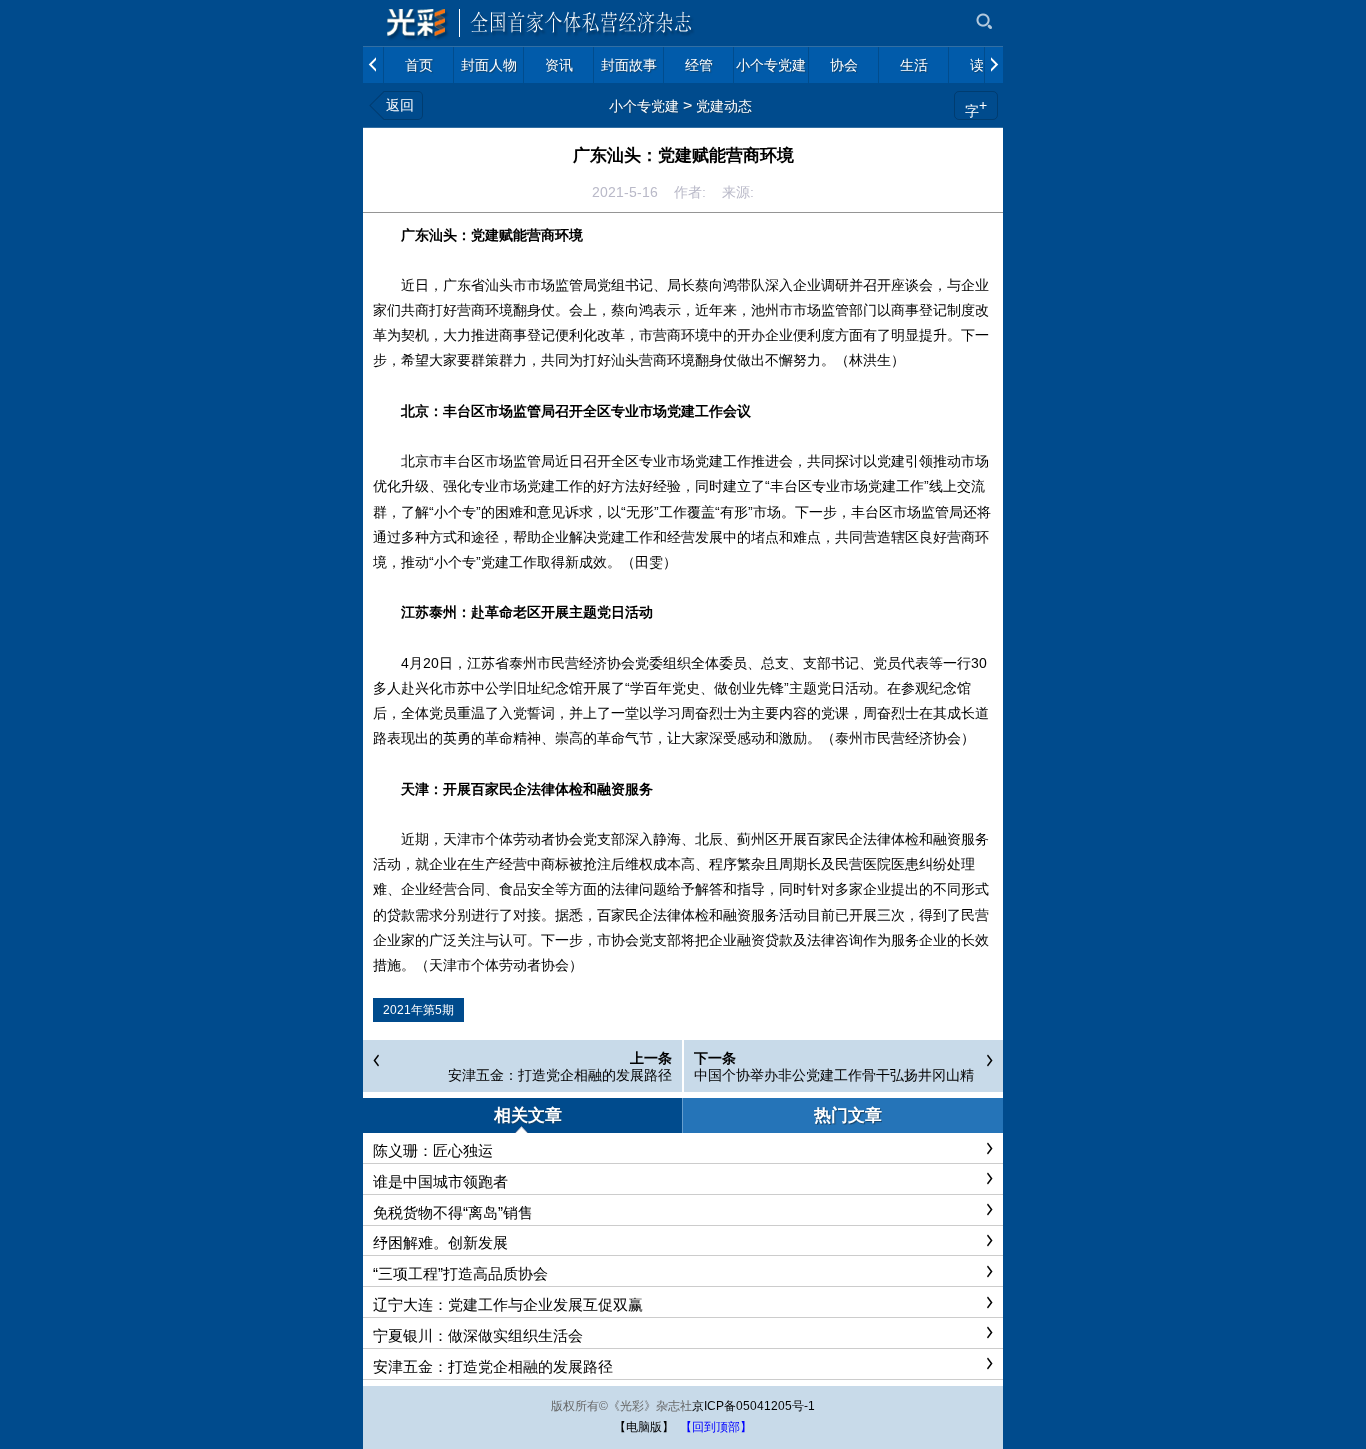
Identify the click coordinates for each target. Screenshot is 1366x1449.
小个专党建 (644, 106)
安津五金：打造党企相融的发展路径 (560, 1075)
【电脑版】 (644, 1427)
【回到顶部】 (716, 1427)
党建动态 (724, 106)
